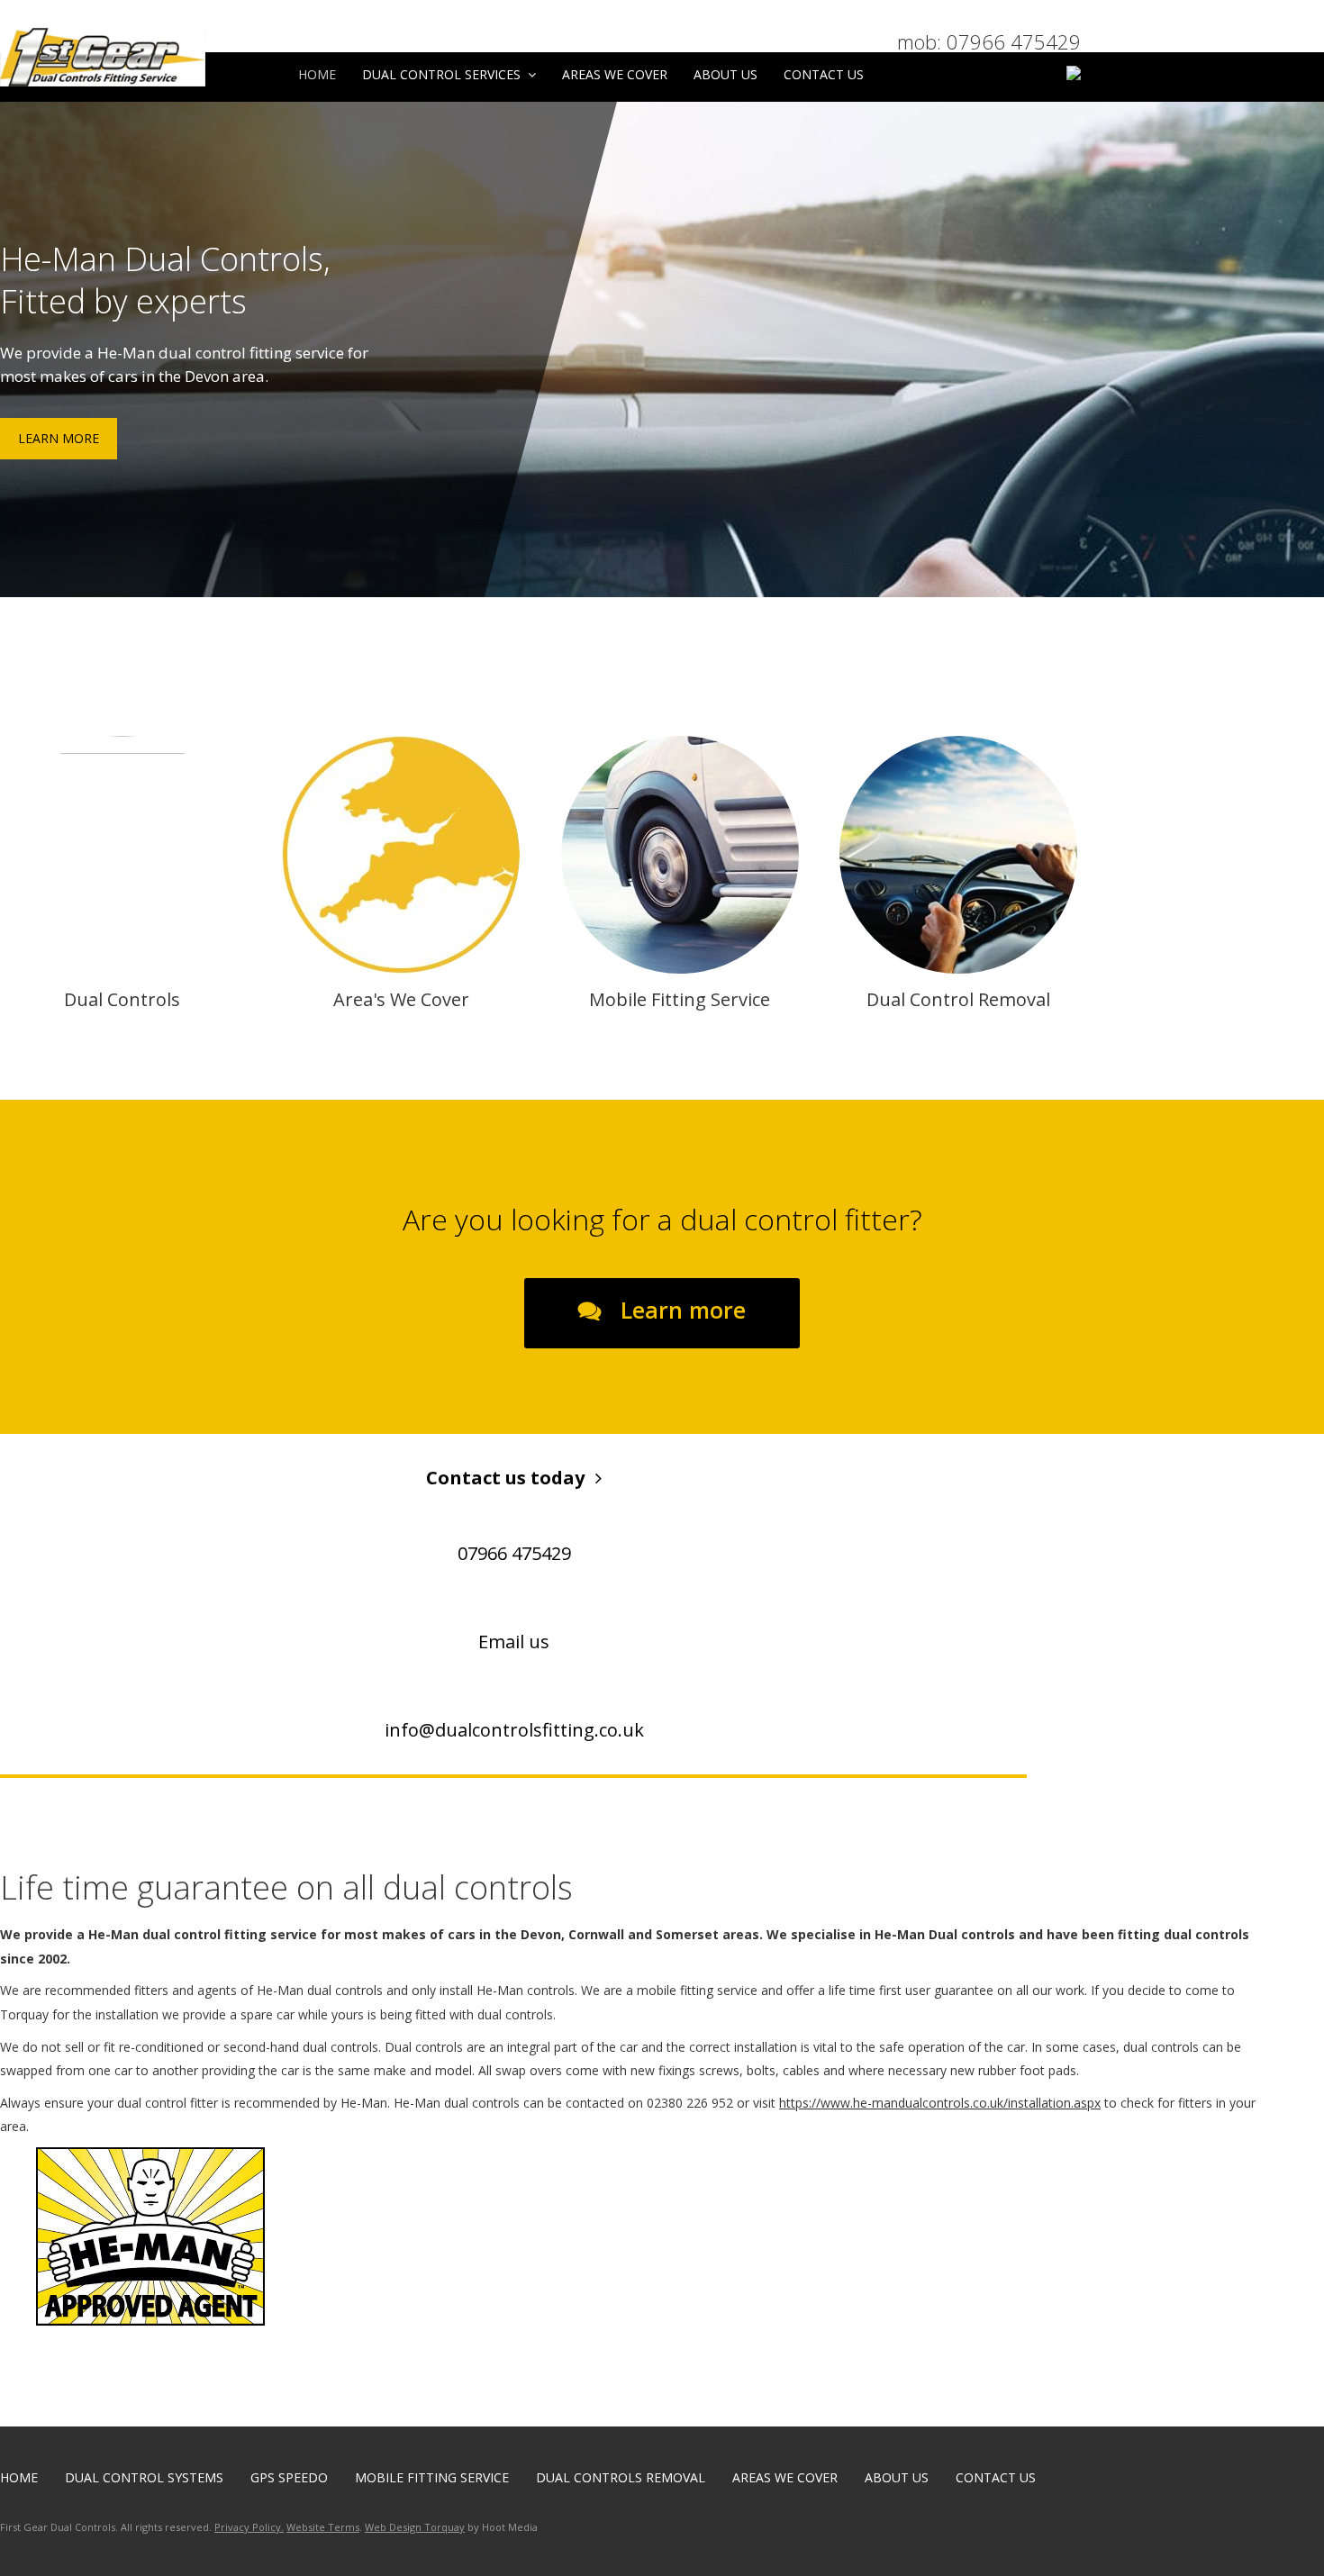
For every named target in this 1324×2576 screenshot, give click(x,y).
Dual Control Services (441, 74)
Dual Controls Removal (621, 2477)
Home (317, 74)
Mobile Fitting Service (432, 2477)
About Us (725, 74)
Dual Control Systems (144, 2477)
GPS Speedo (289, 2477)
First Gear (149, 57)
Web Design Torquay (415, 2527)
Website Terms (323, 2527)
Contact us (824, 74)
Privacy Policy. (249, 2527)
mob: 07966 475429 (989, 41)
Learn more (680, 1310)
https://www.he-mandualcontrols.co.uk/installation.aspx (940, 2103)
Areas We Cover (615, 74)
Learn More (59, 438)
